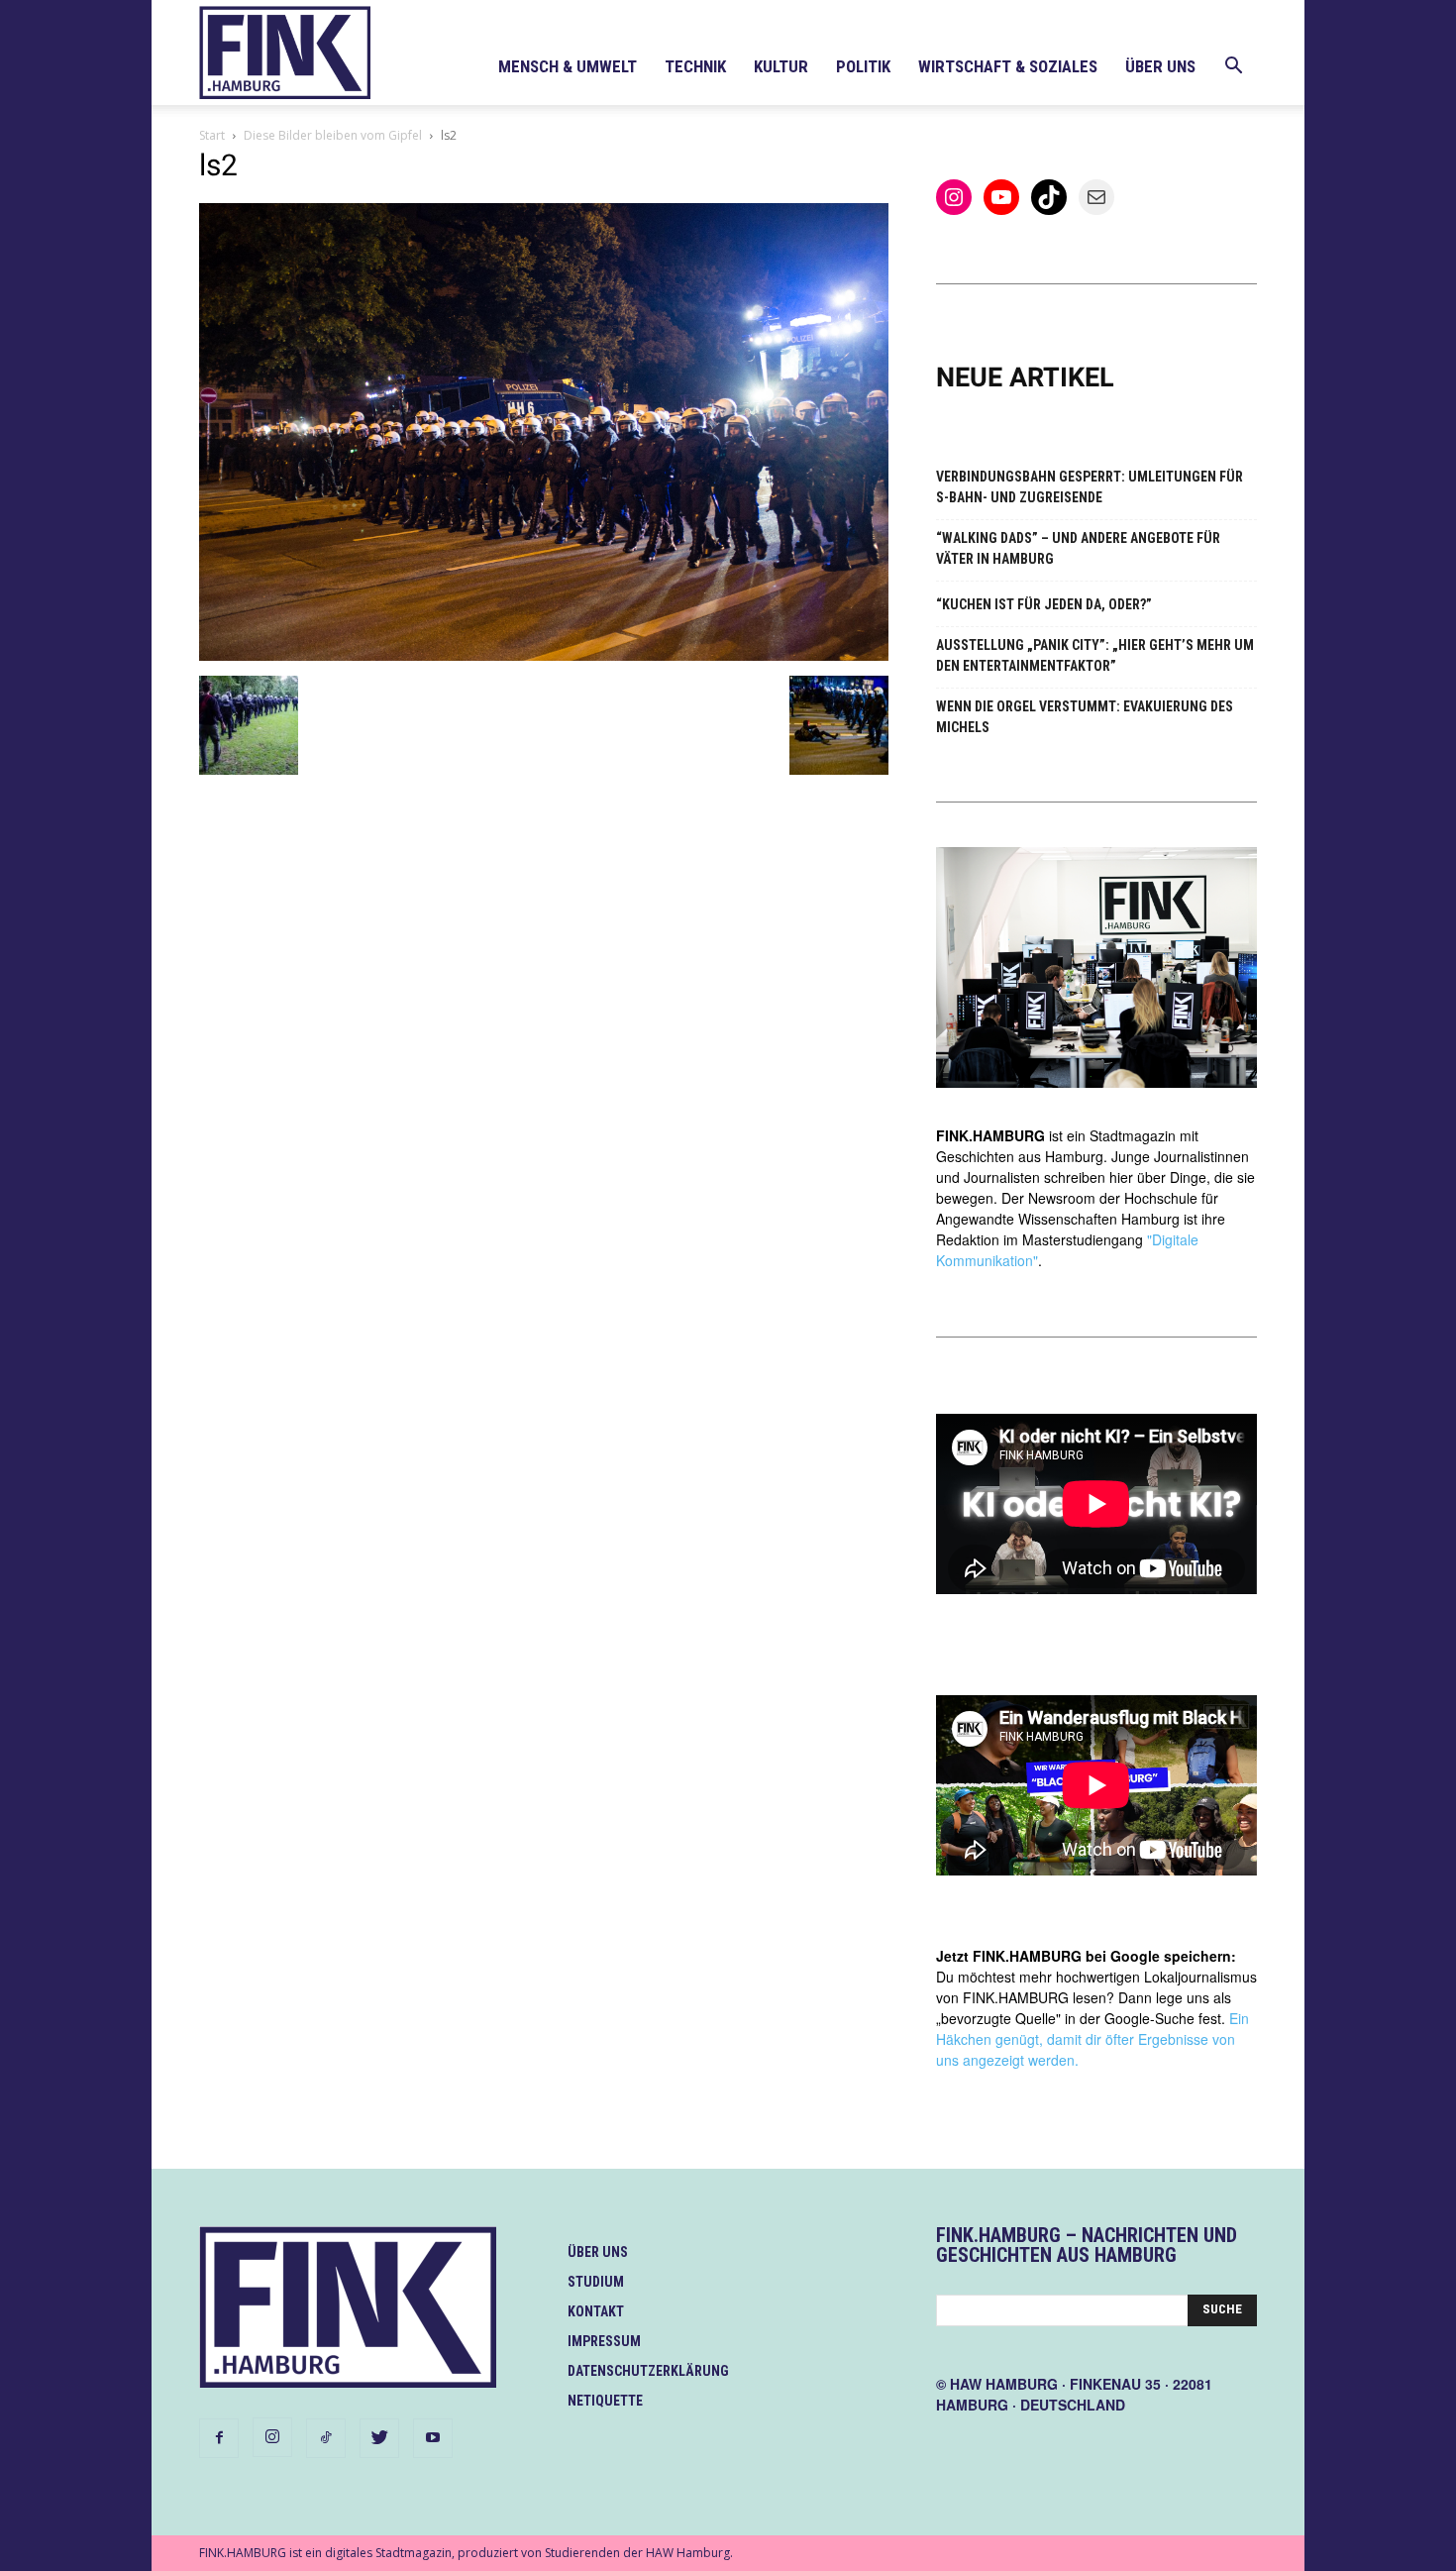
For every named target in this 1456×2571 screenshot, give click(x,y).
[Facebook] (219, 2438)
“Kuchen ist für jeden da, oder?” (1044, 604)
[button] (1233, 68)
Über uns (1160, 66)
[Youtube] (433, 2438)
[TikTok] (326, 2438)
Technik (695, 66)
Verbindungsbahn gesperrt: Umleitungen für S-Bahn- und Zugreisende (1090, 487)
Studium (596, 2282)
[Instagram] (272, 2437)
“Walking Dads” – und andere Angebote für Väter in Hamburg (1078, 548)
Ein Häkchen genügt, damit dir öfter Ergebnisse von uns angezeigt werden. (1092, 2039)
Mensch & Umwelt (568, 66)
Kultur (781, 66)
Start (212, 135)
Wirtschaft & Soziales (1008, 66)
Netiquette (605, 2401)
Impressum (604, 2341)
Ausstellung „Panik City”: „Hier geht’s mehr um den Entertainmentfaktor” (1095, 655)
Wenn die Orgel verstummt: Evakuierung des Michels (1085, 717)
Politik (863, 66)
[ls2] (544, 655)
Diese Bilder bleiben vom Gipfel (333, 135)
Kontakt (596, 2311)
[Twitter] (379, 2438)
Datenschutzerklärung (648, 2371)
